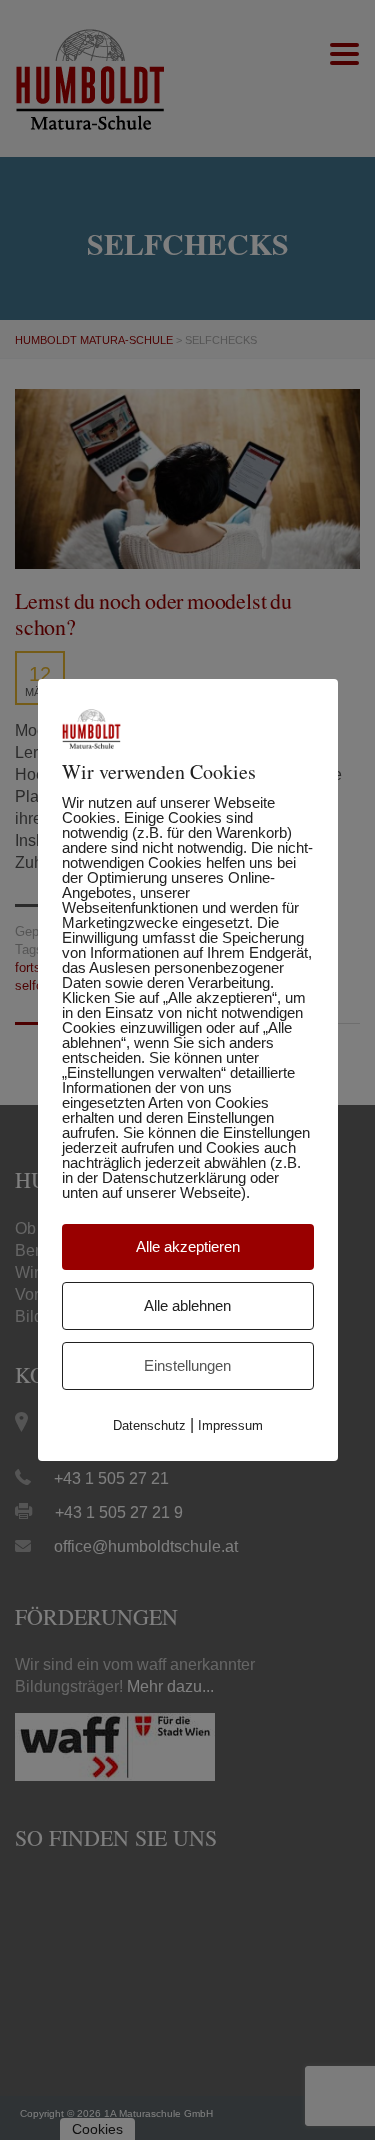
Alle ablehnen (187, 1305)
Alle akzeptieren (188, 1246)
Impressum (230, 1425)
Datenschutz (149, 1425)
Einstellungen (187, 1365)
